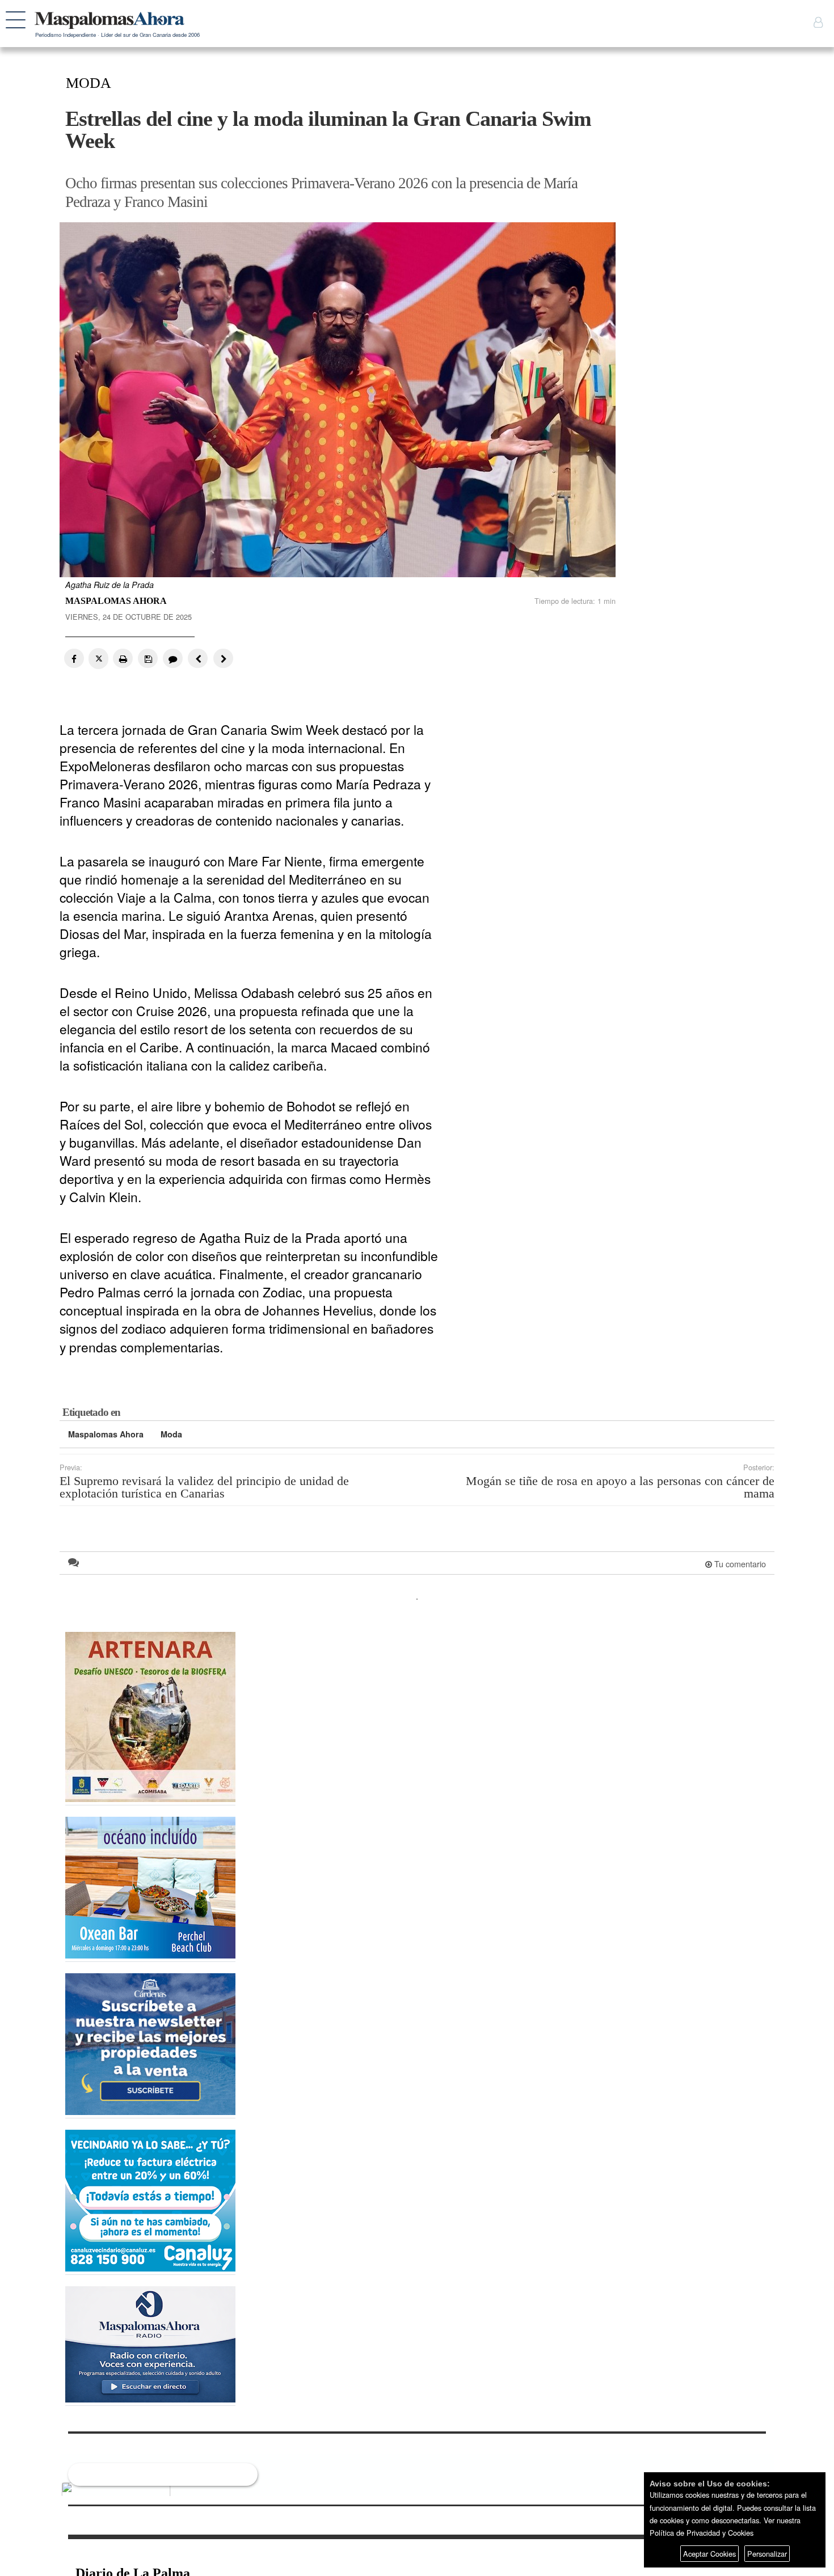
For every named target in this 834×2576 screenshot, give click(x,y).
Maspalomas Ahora (106, 1434)
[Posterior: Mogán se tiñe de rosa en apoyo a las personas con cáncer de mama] (220, 658)
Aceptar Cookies (709, 2554)
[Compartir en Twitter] (98, 659)
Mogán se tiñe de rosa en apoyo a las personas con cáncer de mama (620, 1488)
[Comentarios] (172, 658)
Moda (171, 1434)
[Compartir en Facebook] (74, 658)
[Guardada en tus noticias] (147, 658)
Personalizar (767, 2554)
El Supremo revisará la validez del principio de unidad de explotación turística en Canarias (204, 1488)
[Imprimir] (123, 658)
